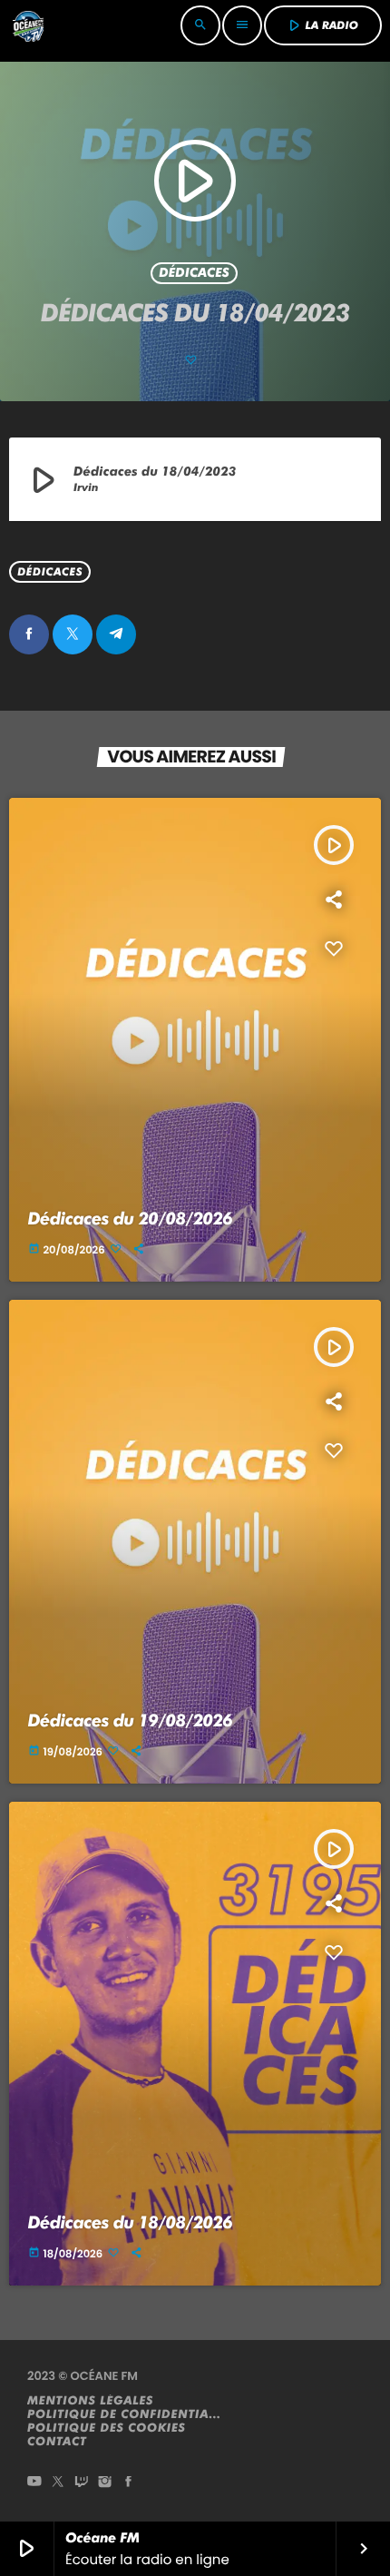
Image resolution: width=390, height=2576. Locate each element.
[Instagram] (105, 2483)
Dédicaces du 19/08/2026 (131, 1721)
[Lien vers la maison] (28, 25)
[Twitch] (82, 2483)
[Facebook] (129, 2483)
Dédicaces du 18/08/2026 (131, 2222)
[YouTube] (34, 2483)
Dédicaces (194, 273)
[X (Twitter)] (58, 2483)
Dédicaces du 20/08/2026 (131, 1219)
